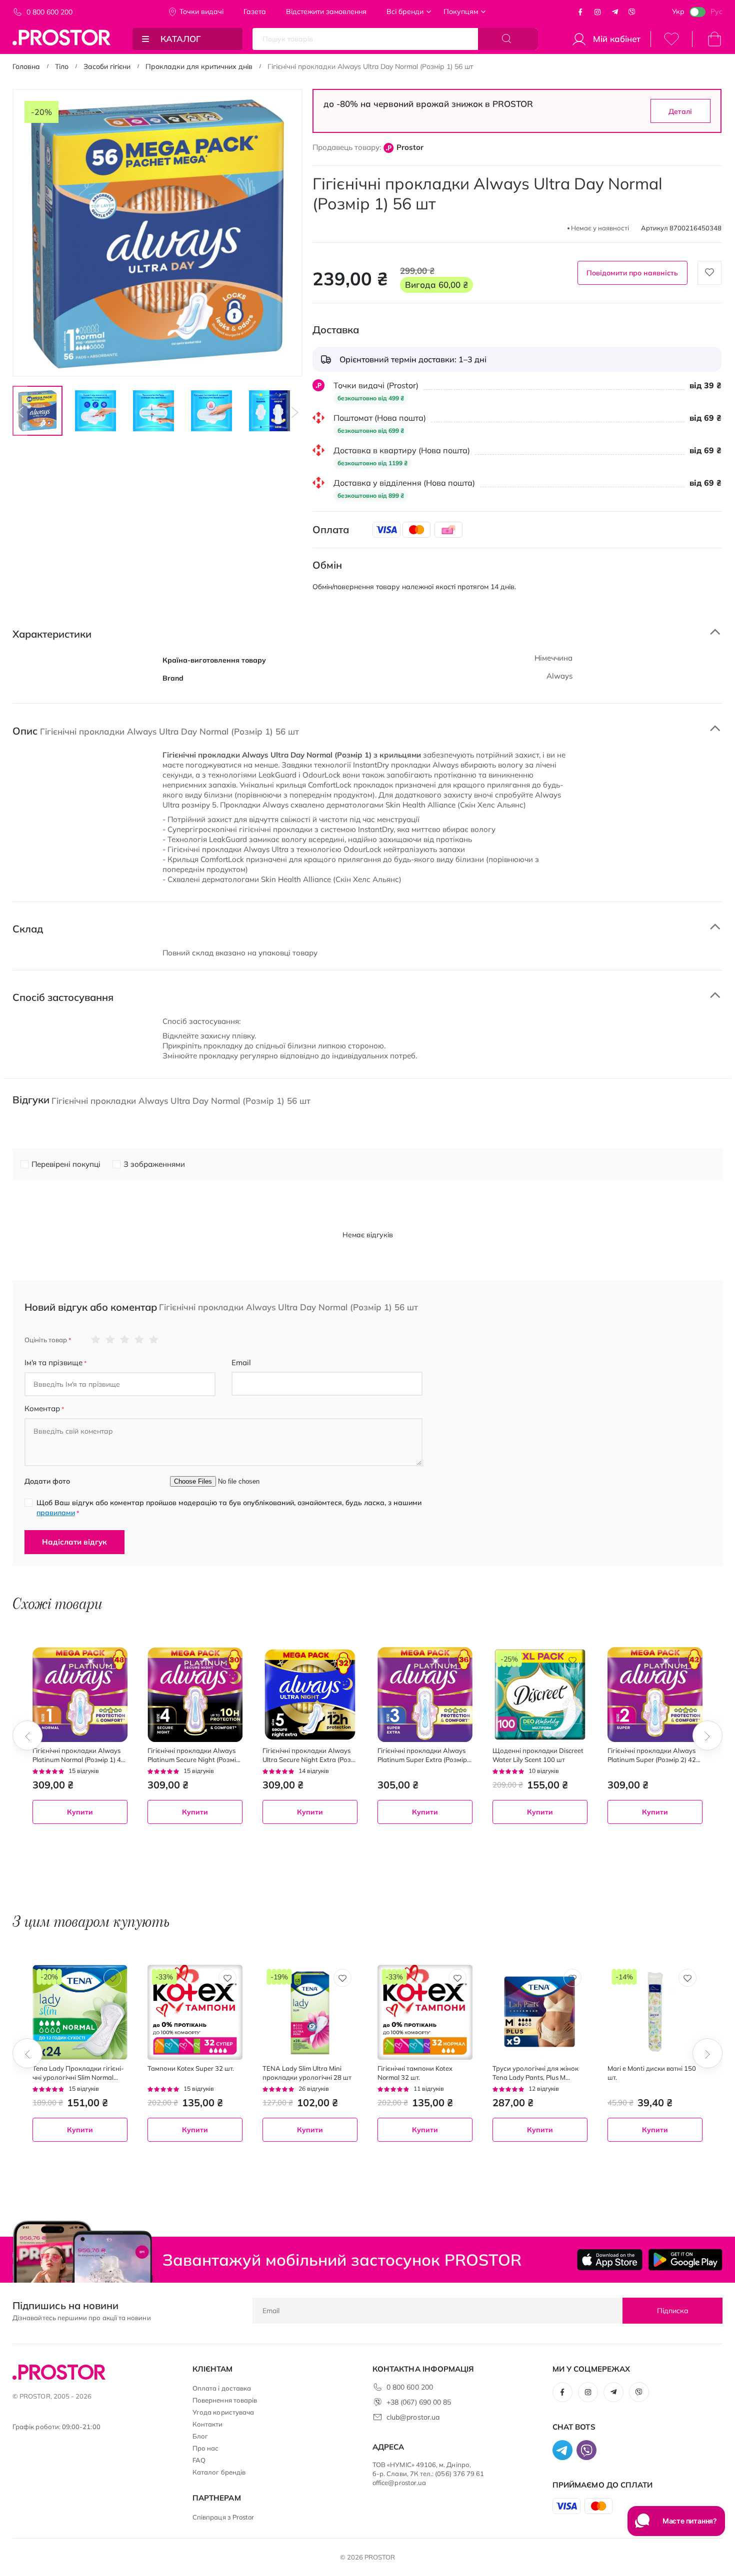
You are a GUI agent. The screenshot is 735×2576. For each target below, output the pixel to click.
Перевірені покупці (66, 1164)
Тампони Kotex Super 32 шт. (191, 2068)
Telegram (615, 12)
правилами (56, 1513)
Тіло (62, 66)
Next (295, 412)
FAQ (199, 2460)
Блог (200, 2436)
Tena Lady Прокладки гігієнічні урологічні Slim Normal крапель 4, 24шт (78, 2073)
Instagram (597, 12)
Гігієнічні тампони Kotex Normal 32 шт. (415, 2073)
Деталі (680, 111)
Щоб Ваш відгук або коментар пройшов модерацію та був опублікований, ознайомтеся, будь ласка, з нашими (229, 1508)
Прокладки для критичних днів (199, 66)
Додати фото (47, 1481)
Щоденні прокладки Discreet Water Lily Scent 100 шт (538, 1755)
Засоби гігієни (107, 66)
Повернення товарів (225, 2400)
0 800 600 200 (49, 12)
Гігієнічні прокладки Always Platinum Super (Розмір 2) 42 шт (652, 1755)
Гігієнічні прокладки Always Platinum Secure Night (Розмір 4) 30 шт (194, 1755)
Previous (20, 412)
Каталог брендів (219, 2472)
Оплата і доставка (222, 2388)
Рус (716, 11)
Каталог (181, 39)
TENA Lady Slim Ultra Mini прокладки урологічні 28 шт (307, 2073)
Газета (255, 11)
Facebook (580, 12)
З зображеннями (154, 1164)
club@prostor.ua (413, 2417)
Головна (26, 66)
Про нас (205, 2448)
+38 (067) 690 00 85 (419, 2402)
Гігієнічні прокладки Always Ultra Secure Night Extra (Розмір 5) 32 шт (308, 1755)
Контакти (208, 2424)
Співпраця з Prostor (223, 2517)
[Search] (508, 39)
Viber (632, 12)
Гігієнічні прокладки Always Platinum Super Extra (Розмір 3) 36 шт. (422, 1755)
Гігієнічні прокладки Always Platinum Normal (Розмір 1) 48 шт (79, 1755)
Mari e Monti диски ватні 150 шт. (652, 2073)
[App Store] (610, 2260)
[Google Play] (685, 2260)
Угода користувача (223, 2412)
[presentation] (27, 1735)
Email (241, 1362)
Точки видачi (201, 11)
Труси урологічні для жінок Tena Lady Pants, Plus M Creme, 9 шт (535, 2073)
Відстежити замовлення (326, 11)
